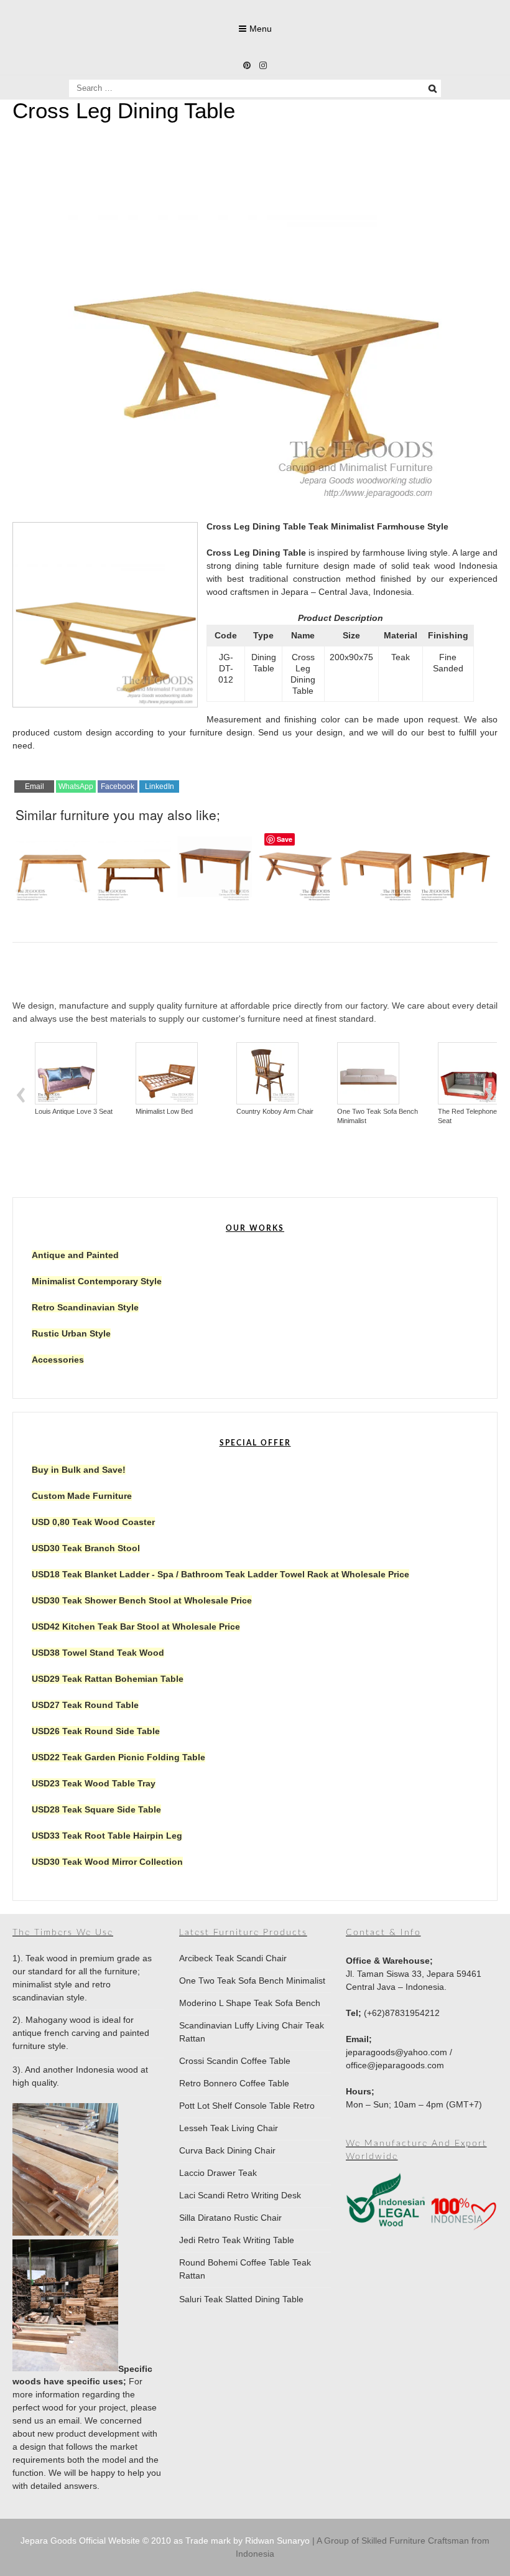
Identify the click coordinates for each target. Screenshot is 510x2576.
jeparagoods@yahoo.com (396, 2052)
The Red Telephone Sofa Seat (413, 1116)
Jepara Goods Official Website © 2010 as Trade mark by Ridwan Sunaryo (166, 2541)
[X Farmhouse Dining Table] (295, 864)
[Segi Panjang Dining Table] (215, 864)
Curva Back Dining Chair (227, 2150)
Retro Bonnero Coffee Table (234, 2083)
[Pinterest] (247, 65)
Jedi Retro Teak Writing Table (237, 2240)
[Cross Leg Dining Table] (255, 500)
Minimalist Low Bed (102, 1111)
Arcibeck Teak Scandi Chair (233, 1958)
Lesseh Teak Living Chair (229, 2128)
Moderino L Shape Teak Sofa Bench (250, 2003)
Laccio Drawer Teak (218, 2173)
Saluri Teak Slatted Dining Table (241, 2299)
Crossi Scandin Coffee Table (235, 2061)
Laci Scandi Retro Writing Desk (240, 2195)
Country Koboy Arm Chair (213, 1111)
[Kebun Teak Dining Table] (134, 864)
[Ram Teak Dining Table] (376, 864)
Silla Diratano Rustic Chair (230, 2218)
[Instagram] (263, 65)
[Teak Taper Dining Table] (457, 864)
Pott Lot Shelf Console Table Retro (247, 2106)
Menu (261, 29)
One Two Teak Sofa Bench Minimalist (315, 1116)
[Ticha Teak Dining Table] (53, 864)
